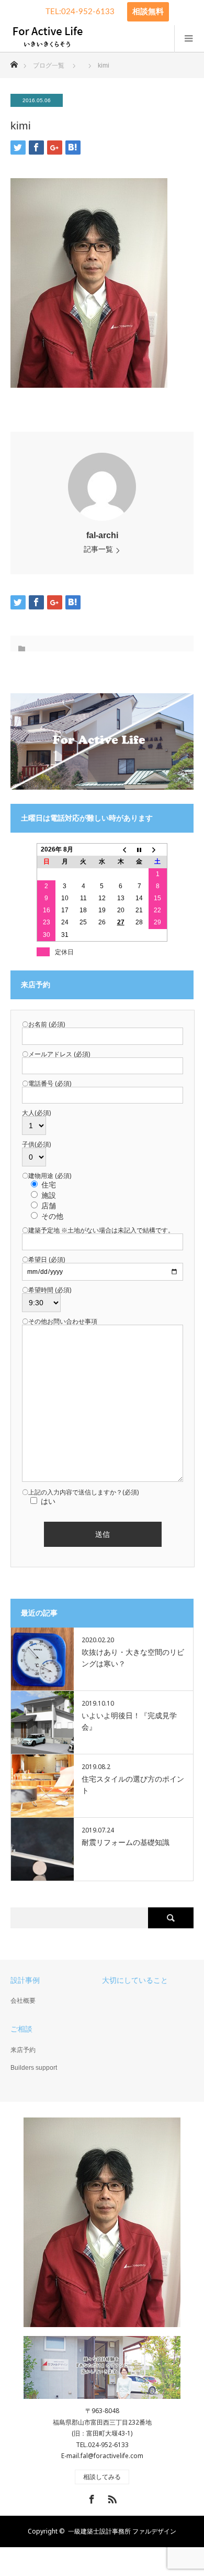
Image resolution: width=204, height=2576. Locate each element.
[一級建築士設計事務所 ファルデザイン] (47, 38)
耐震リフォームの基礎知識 (126, 1842)
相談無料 (148, 12)
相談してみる (102, 2477)
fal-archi (102, 535)
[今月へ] (139, 850)
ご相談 (21, 2029)
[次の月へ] (158, 850)
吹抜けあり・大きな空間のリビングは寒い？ (133, 1658)
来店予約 (23, 2050)
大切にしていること (135, 1980)
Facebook (90, 2497)
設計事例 (25, 1980)
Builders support (34, 2068)
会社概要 (23, 2001)
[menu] (189, 38)
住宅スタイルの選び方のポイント (133, 1785)
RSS (111, 2497)
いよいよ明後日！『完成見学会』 (129, 1721)
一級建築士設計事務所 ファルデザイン (122, 2531)
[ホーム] (14, 62)
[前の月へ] (121, 850)
